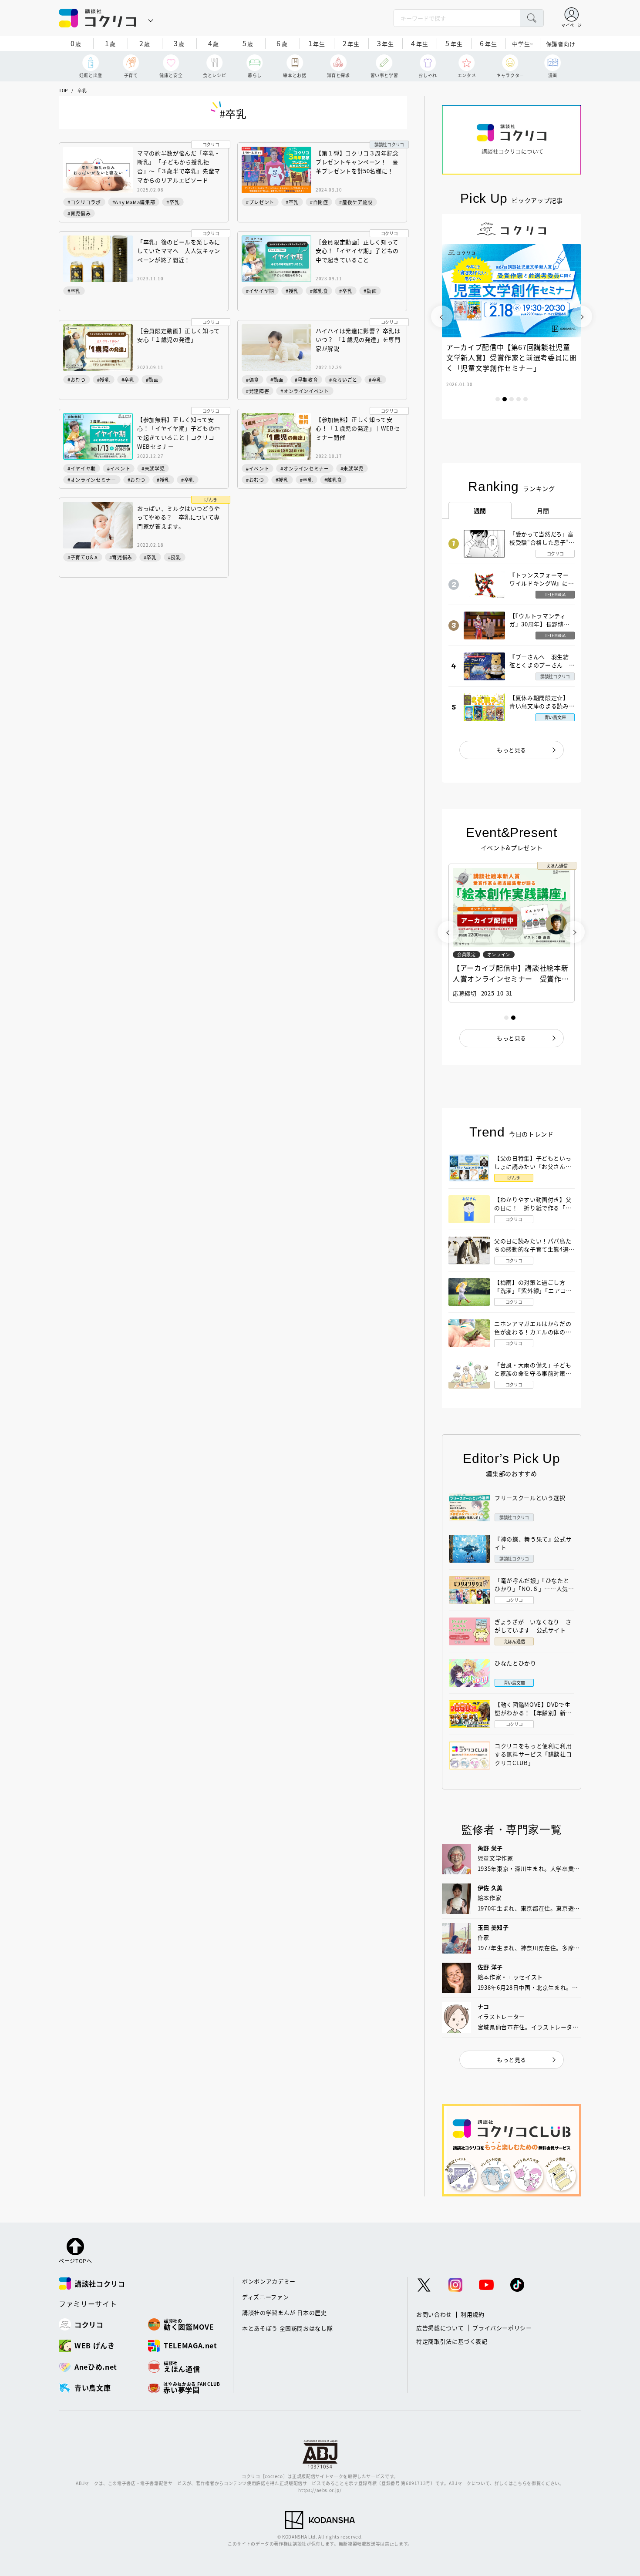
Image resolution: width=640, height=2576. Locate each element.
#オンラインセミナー (92, 480)
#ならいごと (343, 380)
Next (581, 316)
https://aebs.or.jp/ (320, 2490)
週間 (480, 511)
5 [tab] (525, 399)
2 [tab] (505, 399)
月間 (543, 511)
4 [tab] (519, 399)
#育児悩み (79, 213)
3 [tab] (512, 399)
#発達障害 (258, 391)
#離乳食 (319, 291)
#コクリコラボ (84, 202)
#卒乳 (173, 202)
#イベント (119, 468)
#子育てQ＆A (83, 557)
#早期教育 (306, 380)
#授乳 (292, 291)
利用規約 (473, 2314)
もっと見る (512, 750)
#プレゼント (260, 202)
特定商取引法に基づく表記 (452, 2341)
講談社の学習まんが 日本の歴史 (285, 2312)
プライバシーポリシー (502, 2328)
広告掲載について (440, 2328)
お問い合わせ (434, 2314)
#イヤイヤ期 (260, 291)
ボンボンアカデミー (269, 2281)
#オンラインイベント (305, 391)
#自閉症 (319, 202)
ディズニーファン (265, 2297)
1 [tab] (498, 399)
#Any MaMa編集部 (134, 202)
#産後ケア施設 (356, 202)
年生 (317, 43)
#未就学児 (153, 468)
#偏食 (253, 380)
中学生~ (523, 44)
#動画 (370, 291)
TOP (63, 90)
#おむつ (77, 380)
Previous (442, 316)
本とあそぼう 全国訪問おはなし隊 (287, 2328)
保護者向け (561, 44)
